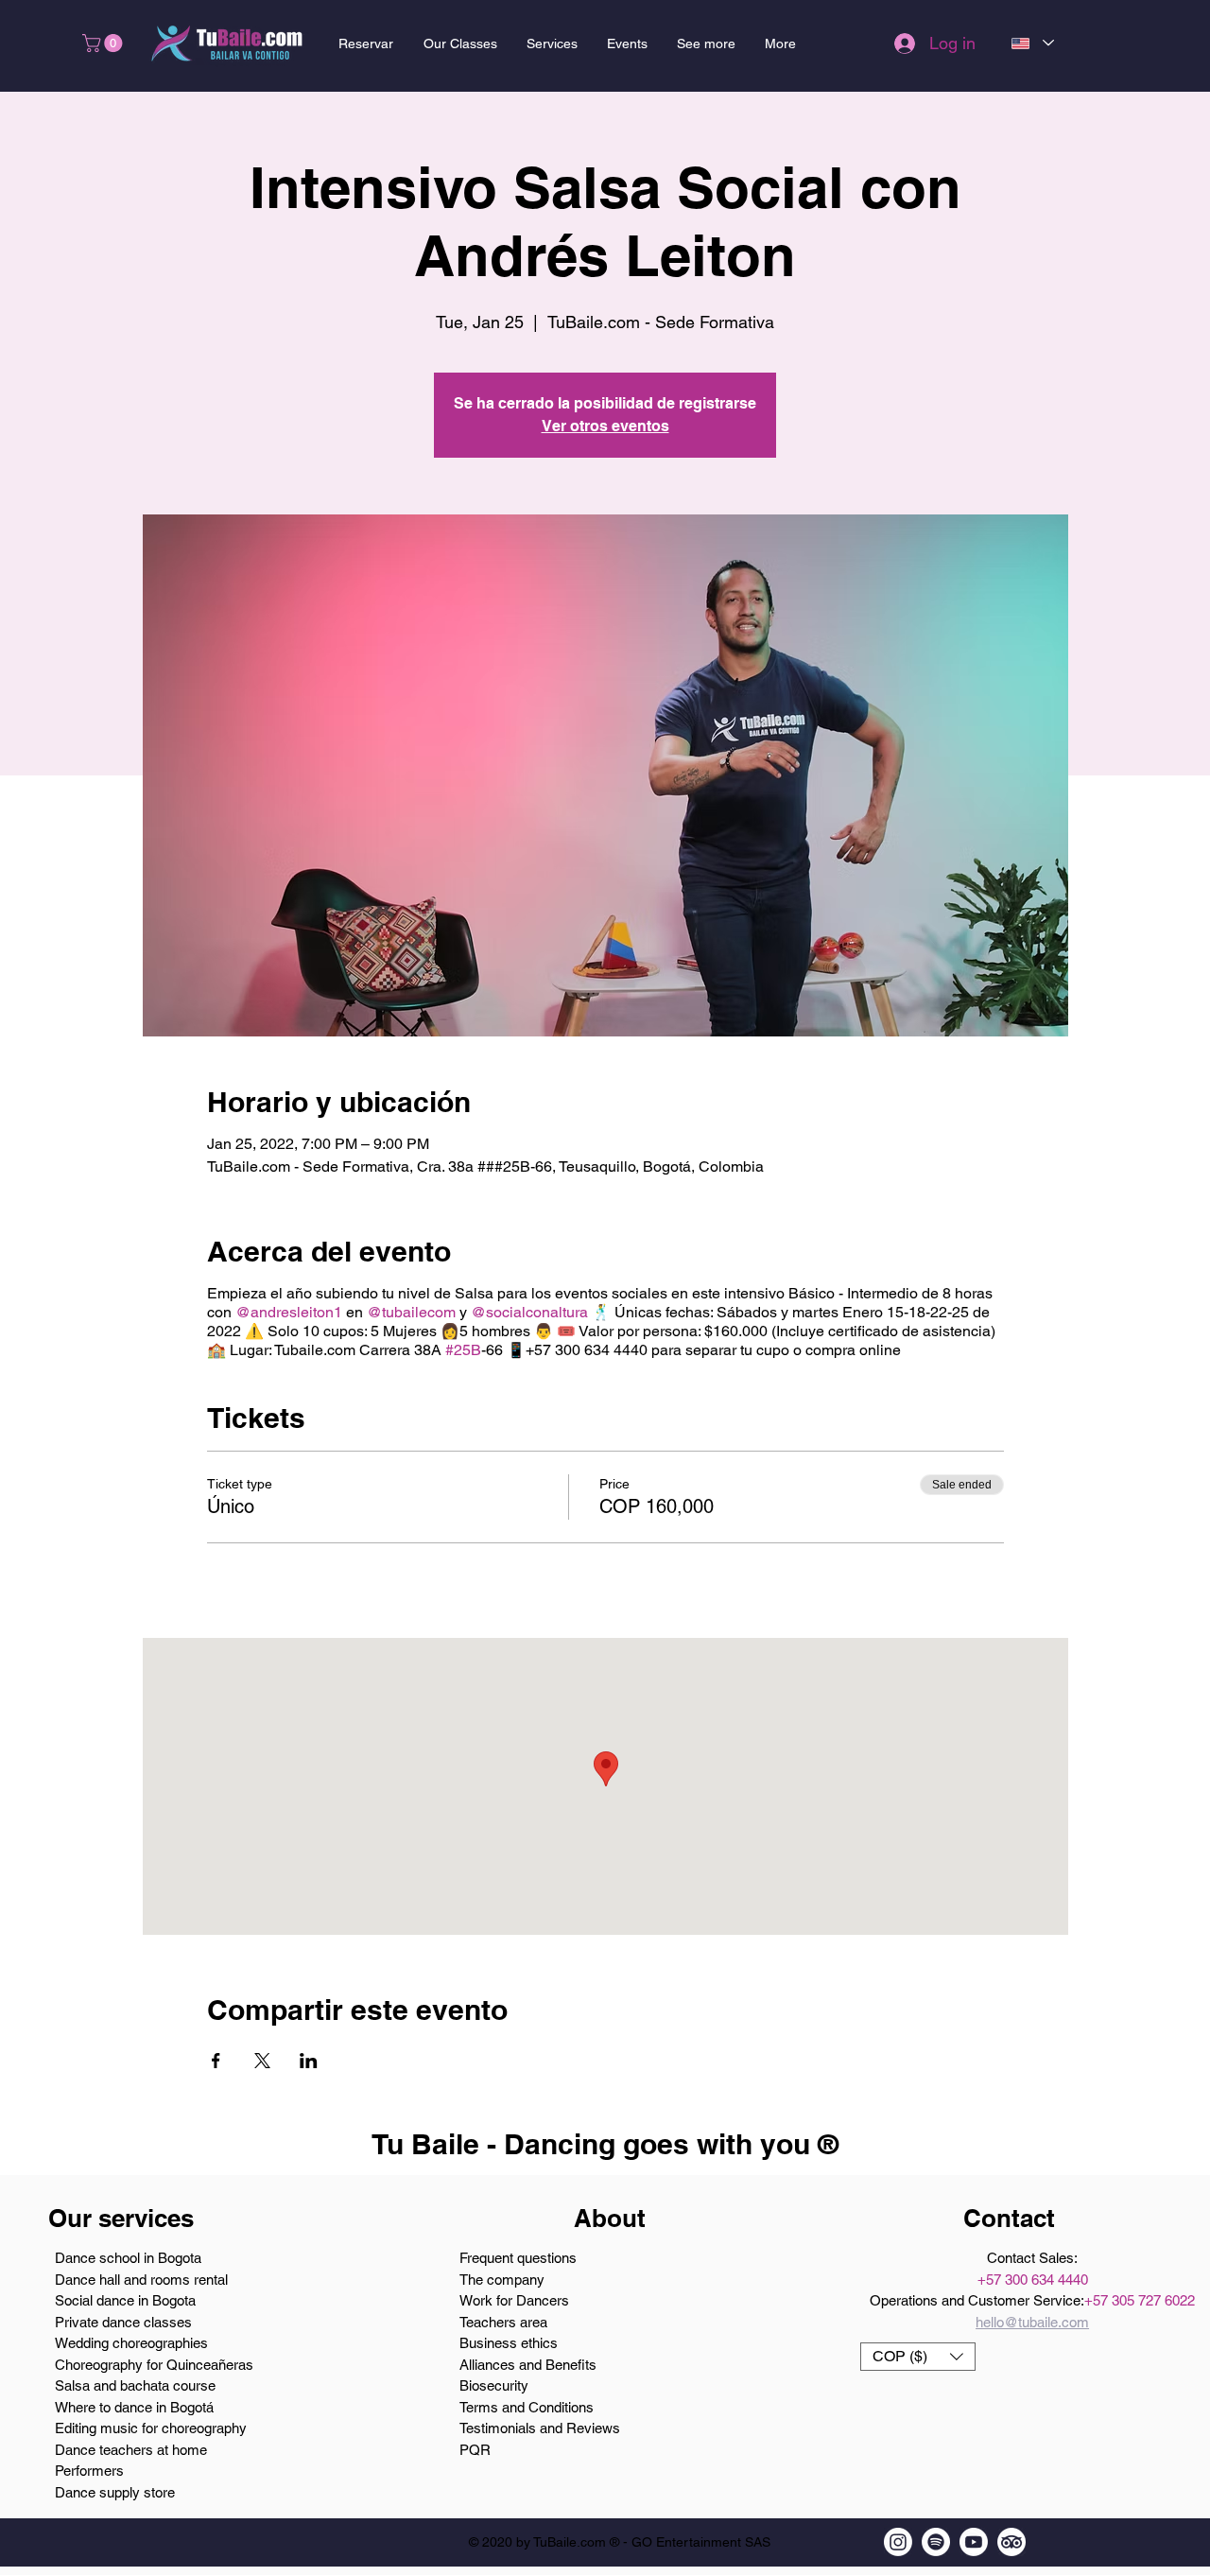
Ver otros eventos (605, 426)
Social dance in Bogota (125, 2300)
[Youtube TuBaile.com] (974, 2542)
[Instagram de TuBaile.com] (898, 2542)
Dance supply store (115, 2492)
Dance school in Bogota (128, 2258)
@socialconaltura (529, 1312)
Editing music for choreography (151, 2428)
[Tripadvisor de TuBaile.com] (1011, 2542)
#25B (463, 1350)
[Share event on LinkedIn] (309, 2061)
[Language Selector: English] (1032, 43)
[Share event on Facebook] (216, 2061)
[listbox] (918, 2357)
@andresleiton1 (289, 1312)
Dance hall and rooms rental (141, 2280)
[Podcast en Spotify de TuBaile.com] (936, 2542)
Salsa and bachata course (135, 2385)
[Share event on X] (262, 2061)
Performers (89, 2471)
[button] (104, 43)
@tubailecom (411, 1312)
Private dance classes (123, 2322)
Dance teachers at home (131, 2450)
